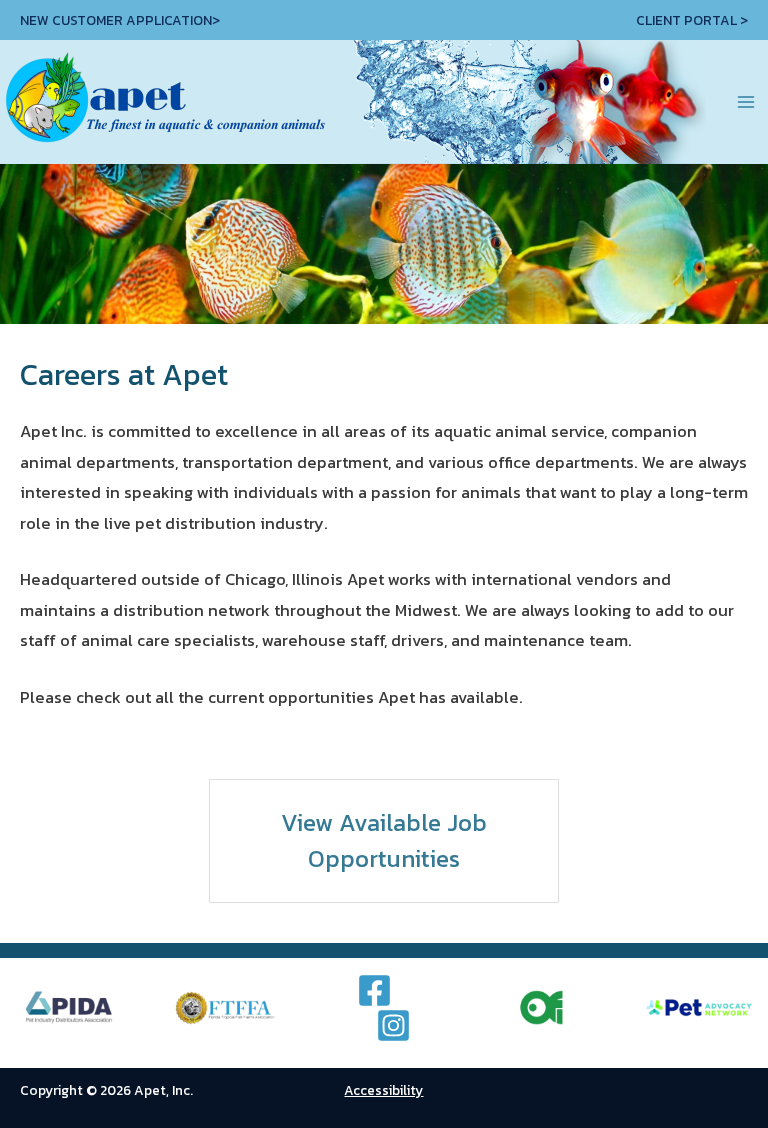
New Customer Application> (120, 20)
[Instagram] (393, 1025)
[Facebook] (374, 990)
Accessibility (383, 1090)
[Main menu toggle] (745, 102)
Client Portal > (692, 20)
